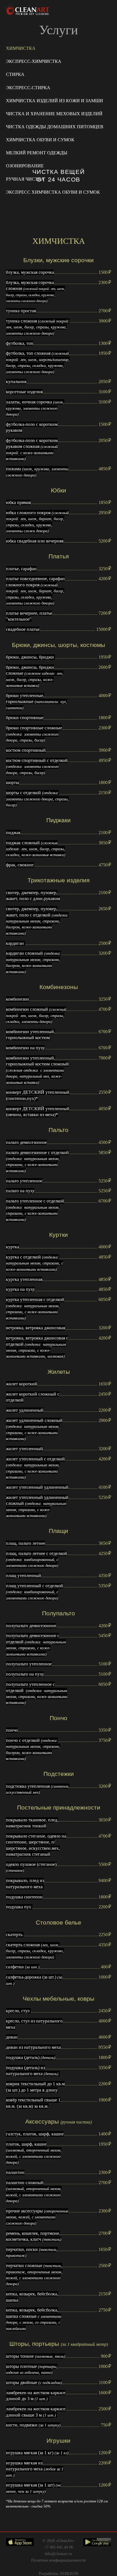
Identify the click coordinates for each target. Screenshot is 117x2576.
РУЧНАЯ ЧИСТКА (25, 179)
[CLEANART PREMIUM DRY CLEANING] (28, 11)
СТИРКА (15, 74)
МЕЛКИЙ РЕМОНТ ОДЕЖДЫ (37, 153)
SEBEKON (69, 2573)
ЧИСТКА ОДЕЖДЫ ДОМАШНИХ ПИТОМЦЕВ (55, 127)
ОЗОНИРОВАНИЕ (25, 166)
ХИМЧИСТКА (21, 48)
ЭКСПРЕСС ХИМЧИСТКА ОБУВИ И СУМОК (53, 192)
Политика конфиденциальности (58, 2560)
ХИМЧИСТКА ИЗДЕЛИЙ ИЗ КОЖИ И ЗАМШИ (55, 101)
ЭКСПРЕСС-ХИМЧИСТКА (34, 61)
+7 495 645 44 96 (59, 2547)
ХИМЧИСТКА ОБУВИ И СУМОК (40, 140)
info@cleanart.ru (58, 2554)
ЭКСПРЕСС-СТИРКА (28, 88)
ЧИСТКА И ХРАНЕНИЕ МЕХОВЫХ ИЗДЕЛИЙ (54, 114)
